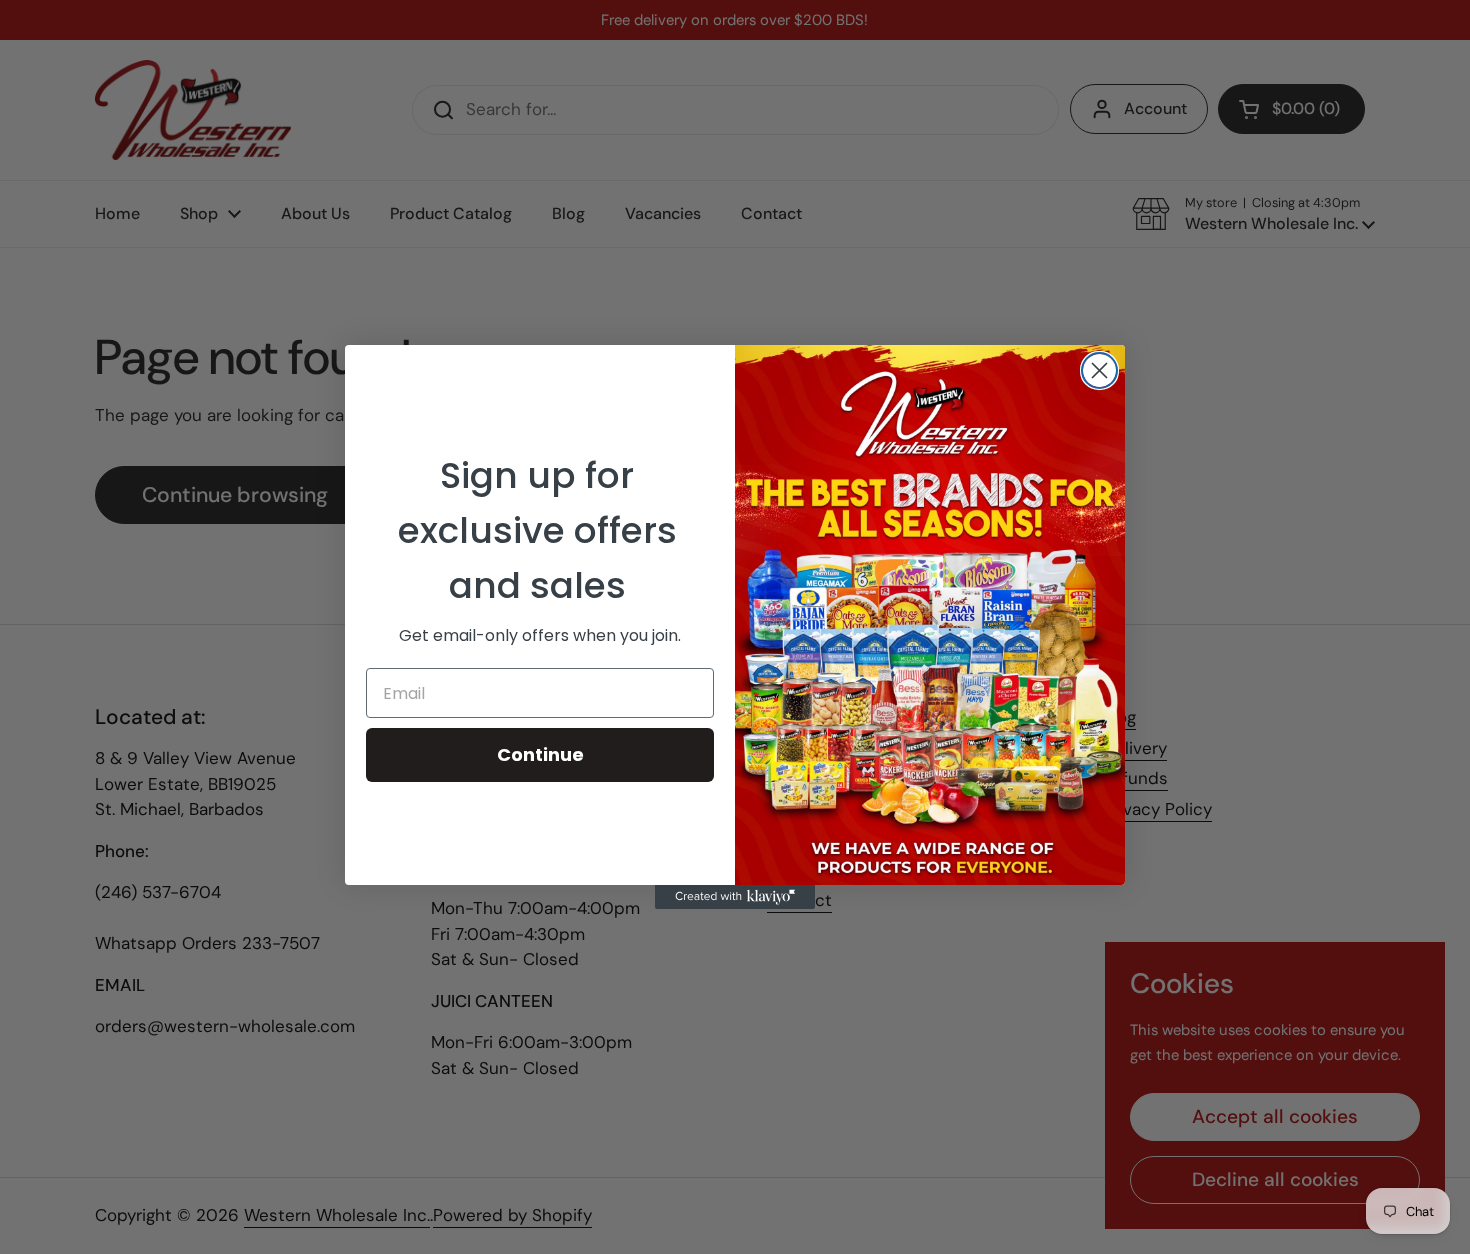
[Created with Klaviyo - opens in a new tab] (735, 897)
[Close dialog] (1099, 370)
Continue (540, 754)
